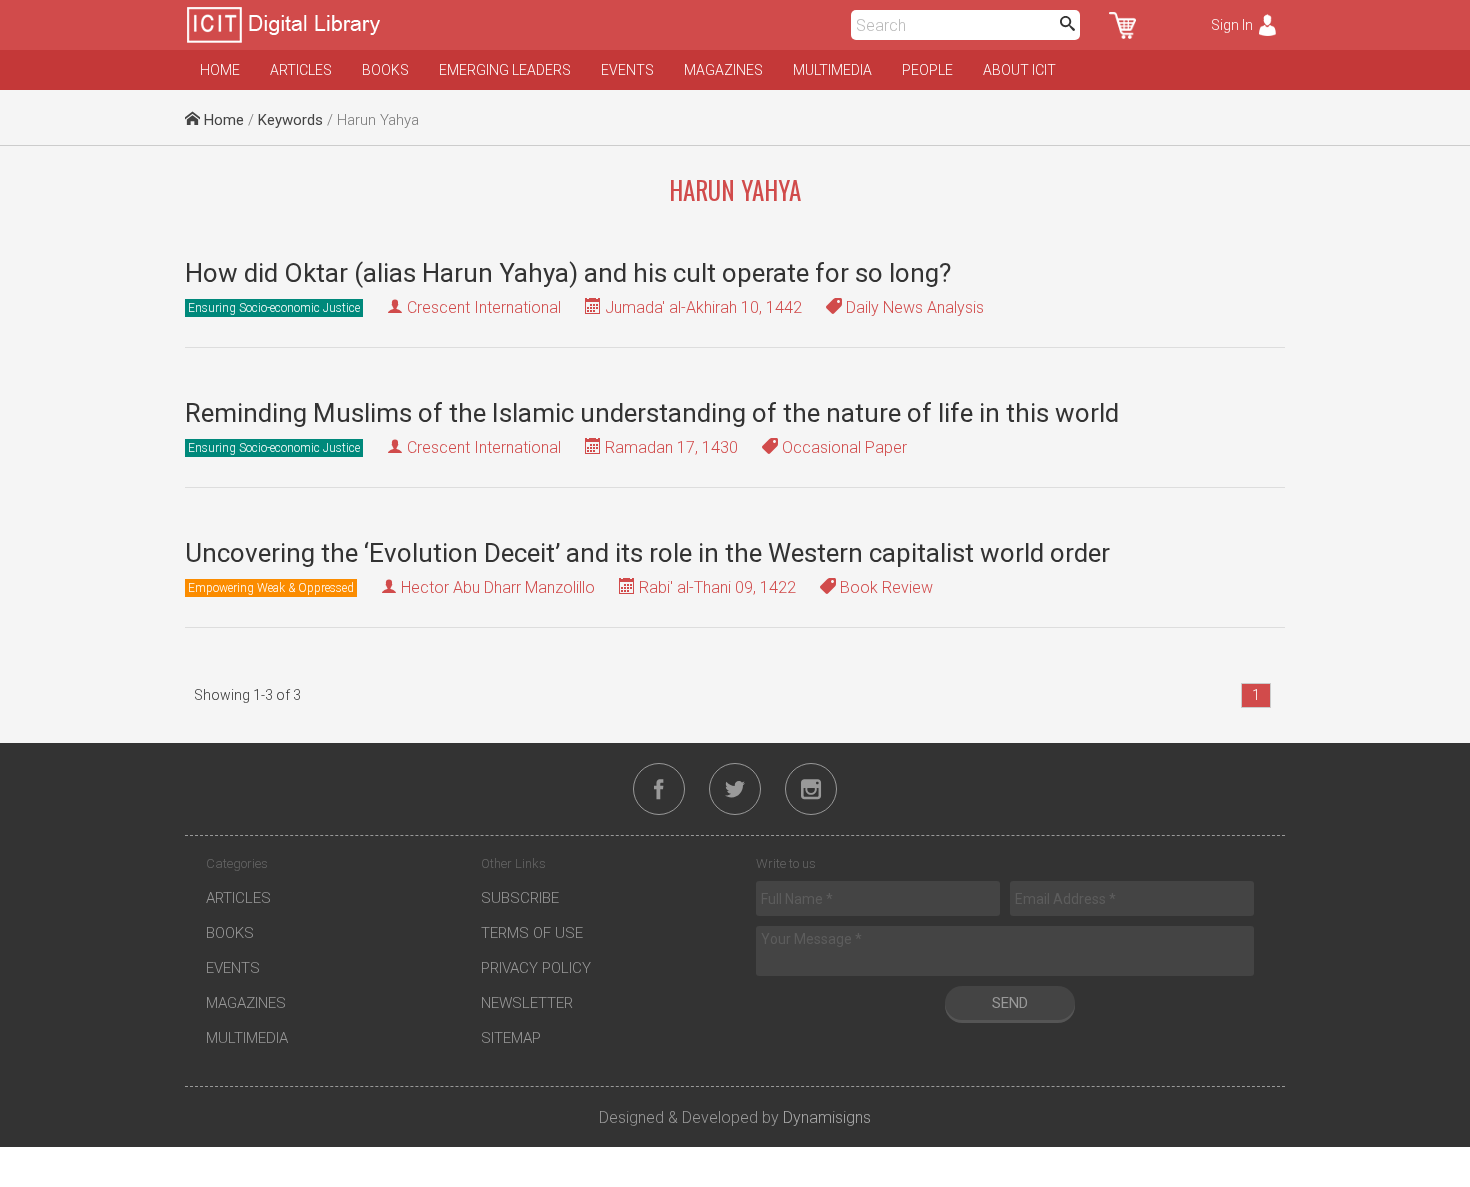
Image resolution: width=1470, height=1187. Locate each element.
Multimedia (832, 70)
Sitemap (511, 1038)
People (927, 70)
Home (220, 70)
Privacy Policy (536, 968)
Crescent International (484, 307)
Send (1010, 1003)
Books (385, 70)
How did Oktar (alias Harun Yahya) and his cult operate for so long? (568, 273)
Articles (301, 70)
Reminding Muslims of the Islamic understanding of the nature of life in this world (652, 413)
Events (627, 70)
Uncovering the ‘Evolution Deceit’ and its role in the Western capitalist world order (647, 553)
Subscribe (520, 898)
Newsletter (527, 1003)
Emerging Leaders (505, 70)
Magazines (723, 70)
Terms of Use (532, 933)
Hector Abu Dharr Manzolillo (498, 587)
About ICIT (1019, 70)
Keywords (290, 120)
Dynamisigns (827, 1117)
